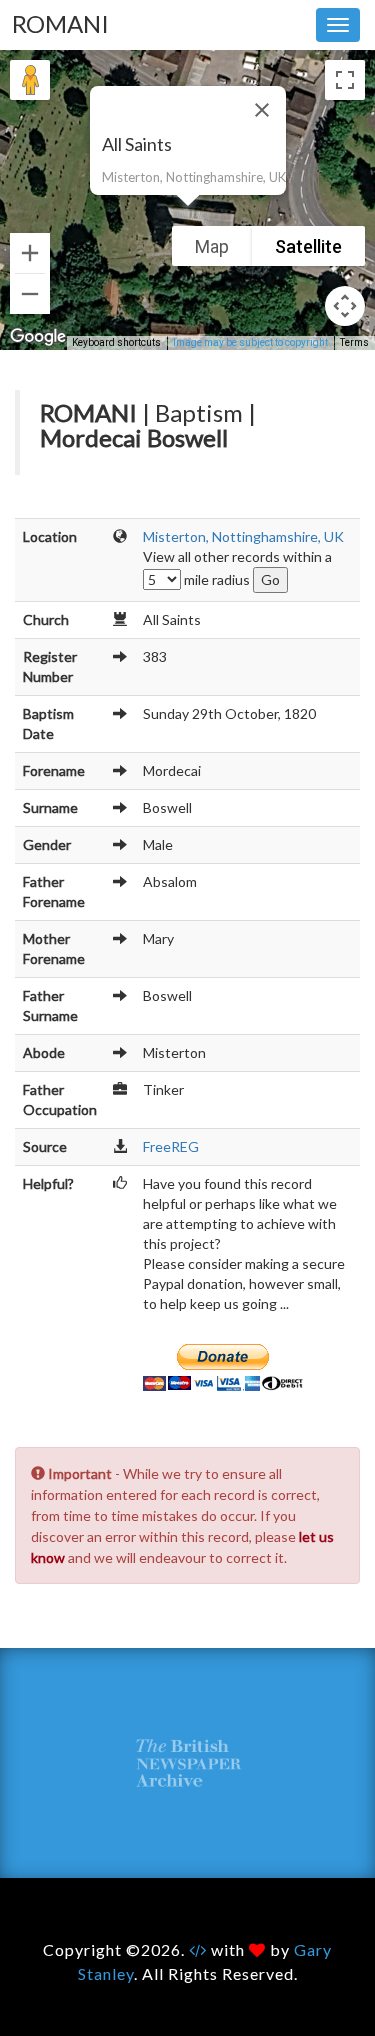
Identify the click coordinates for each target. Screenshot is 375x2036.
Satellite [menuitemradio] (308, 246)
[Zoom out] (30, 294)
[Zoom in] (30, 253)
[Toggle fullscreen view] (345, 80)
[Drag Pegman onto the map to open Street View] (30, 80)
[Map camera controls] (345, 306)
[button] (188, 218)
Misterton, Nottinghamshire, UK (243, 536)
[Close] (262, 110)
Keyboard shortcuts (116, 342)
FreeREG (171, 1146)
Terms (354, 342)
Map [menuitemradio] (212, 246)
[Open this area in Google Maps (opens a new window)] (38, 337)
